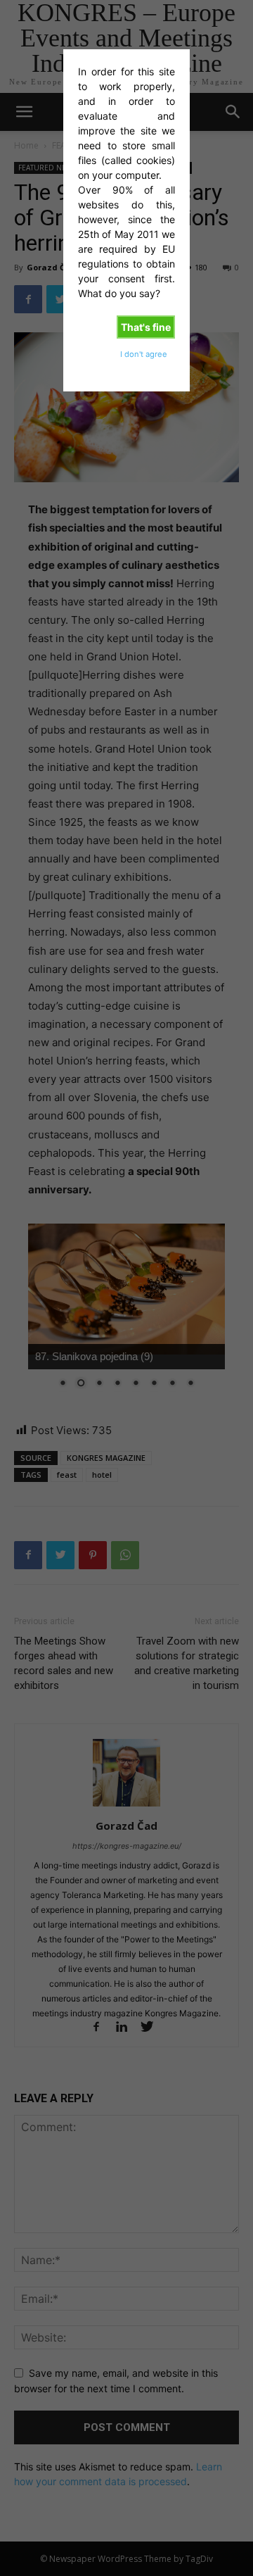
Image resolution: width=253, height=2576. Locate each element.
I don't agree (144, 354)
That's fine (146, 327)
